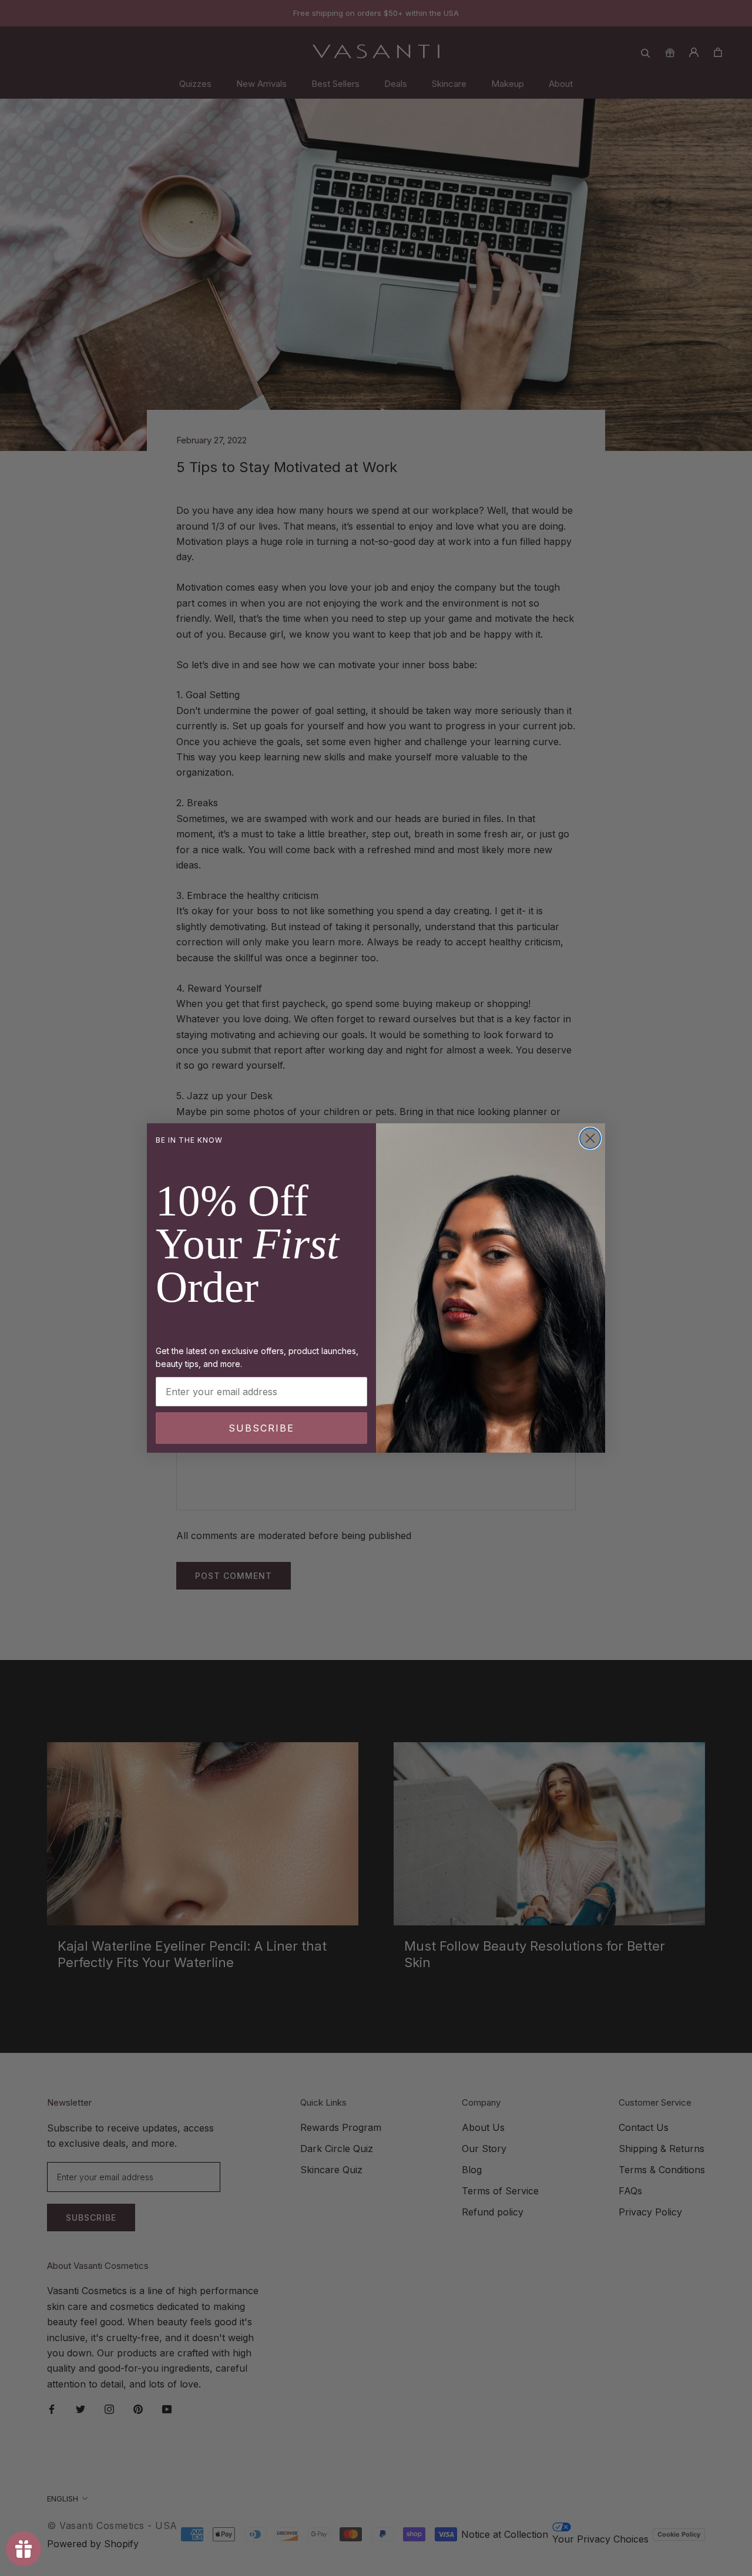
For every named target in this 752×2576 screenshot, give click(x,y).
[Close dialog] (590, 1138)
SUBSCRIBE (261, 1428)
